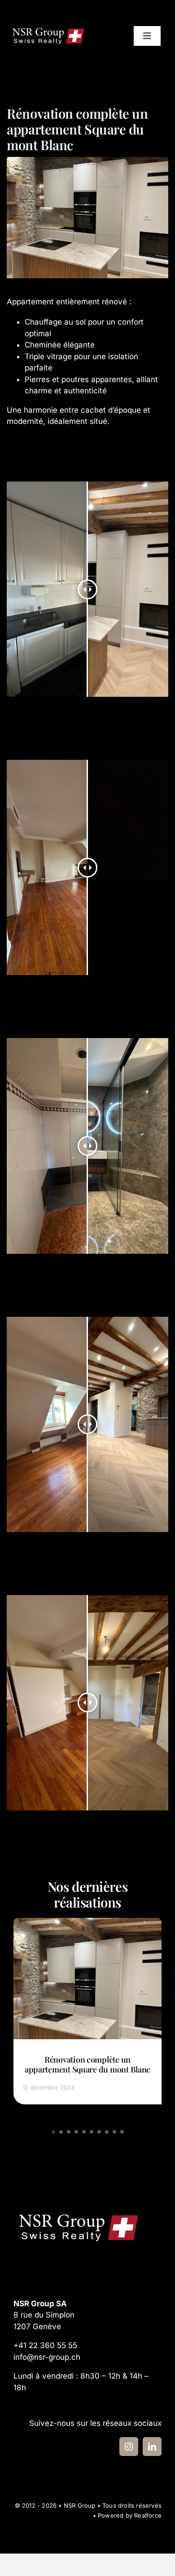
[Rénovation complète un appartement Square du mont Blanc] (87, 1922)
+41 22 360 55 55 (45, 2345)
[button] (53, 2132)
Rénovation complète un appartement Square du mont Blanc (87, 2064)
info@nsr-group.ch (47, 2357)
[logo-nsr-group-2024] (48, 29)
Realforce (148, 2515)
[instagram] (129, 2447)
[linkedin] (152, 2447)
